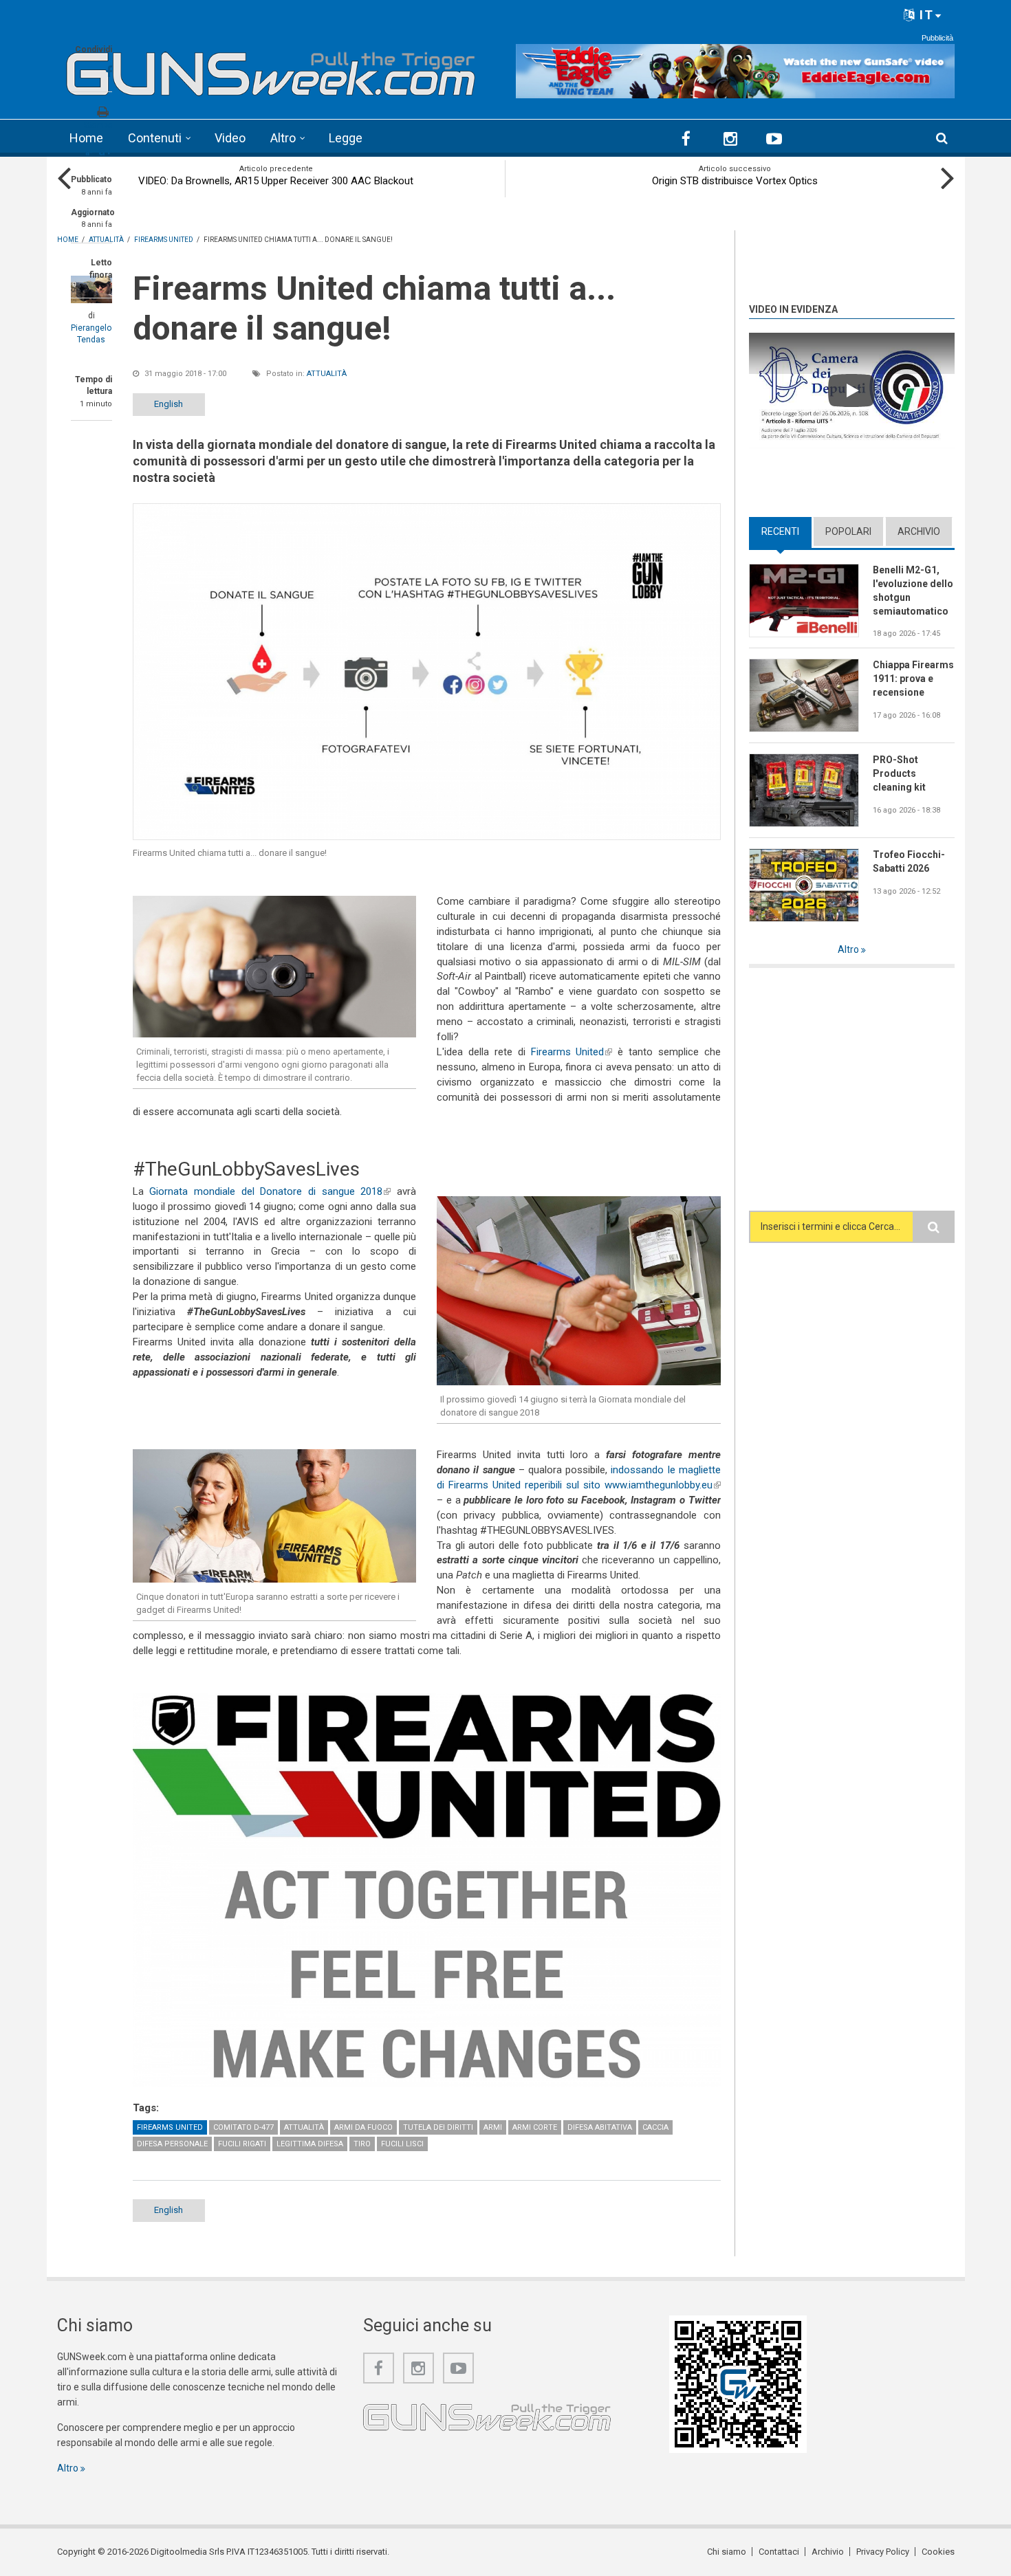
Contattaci (779, 2552)
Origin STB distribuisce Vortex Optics (735, 181)
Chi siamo (727, 2552)
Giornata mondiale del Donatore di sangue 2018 (270, 1191)
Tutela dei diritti (438, 2127)
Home (86, 138)
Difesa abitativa (600, 2127)
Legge (346, 138)
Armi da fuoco (363, 2127)
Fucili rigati (242, 2144)
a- (89, 153)
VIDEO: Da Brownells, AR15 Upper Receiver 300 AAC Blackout (276, 181)
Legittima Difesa (310, 2144)
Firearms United (572, 1052)
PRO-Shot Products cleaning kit (899, 773)
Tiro (362, 2144)
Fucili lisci (402, 2144)
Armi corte (535, 2127)
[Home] (271, 69)
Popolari (848, 531)
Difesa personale (172, 2144)
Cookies (938, 2552)
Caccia (655, 2127)
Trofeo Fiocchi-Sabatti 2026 (909, 861)
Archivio (919, 531)
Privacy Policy (883, 2552)
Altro (283, 138)
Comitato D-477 (243, 2127)
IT (925, 15)
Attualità (327, 374)
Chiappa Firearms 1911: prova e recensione (913, 679)
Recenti (786, 531)
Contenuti (155, 138)
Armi (493, 2127)
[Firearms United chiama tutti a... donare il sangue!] (427, 672)
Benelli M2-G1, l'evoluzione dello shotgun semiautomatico (913, 591)
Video (230, 138)
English (168, 404)
